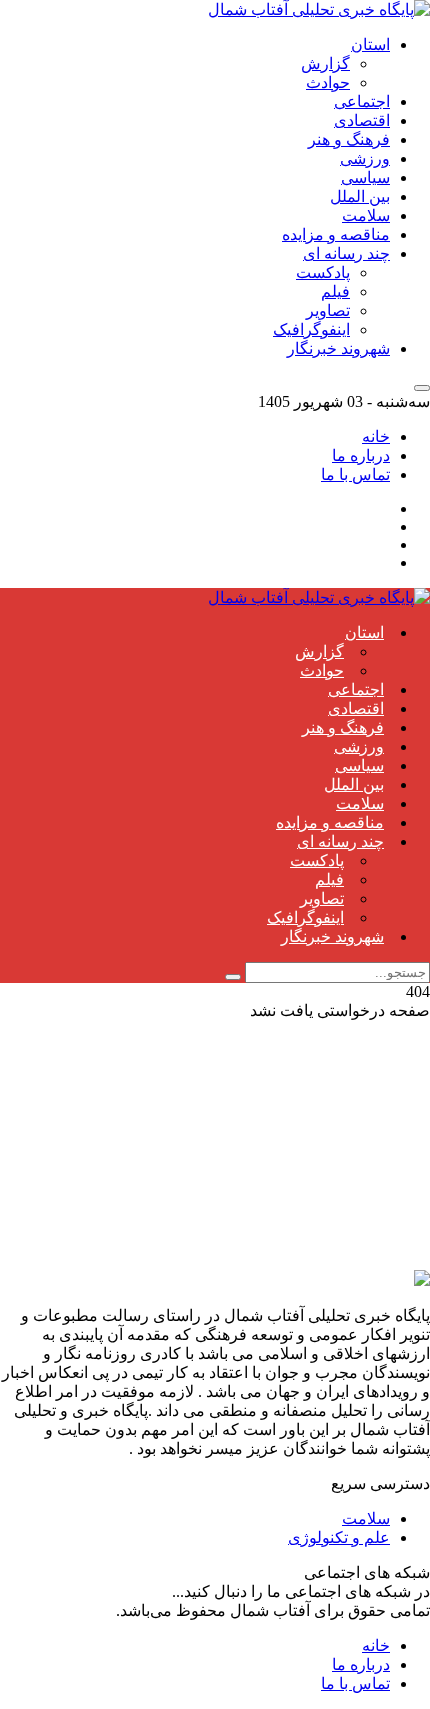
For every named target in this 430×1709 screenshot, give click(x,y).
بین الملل (360, 196)
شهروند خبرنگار (338, 348)
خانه (376, 436)
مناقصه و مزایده (336, 234)
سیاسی (365, 177)
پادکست (323, 272)
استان (370, 44)
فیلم (335, 291)
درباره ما (361, 455)
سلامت (366, 215)
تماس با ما (355, 474)
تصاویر (328, 310)
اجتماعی (362, 101)
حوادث (328, 82)
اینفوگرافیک (311, 329)
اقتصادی (362, 120)
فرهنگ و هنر (349, 139)
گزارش (325, 63)
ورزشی (365, 158)
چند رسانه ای (346, 253)
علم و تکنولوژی (339, 1537)
